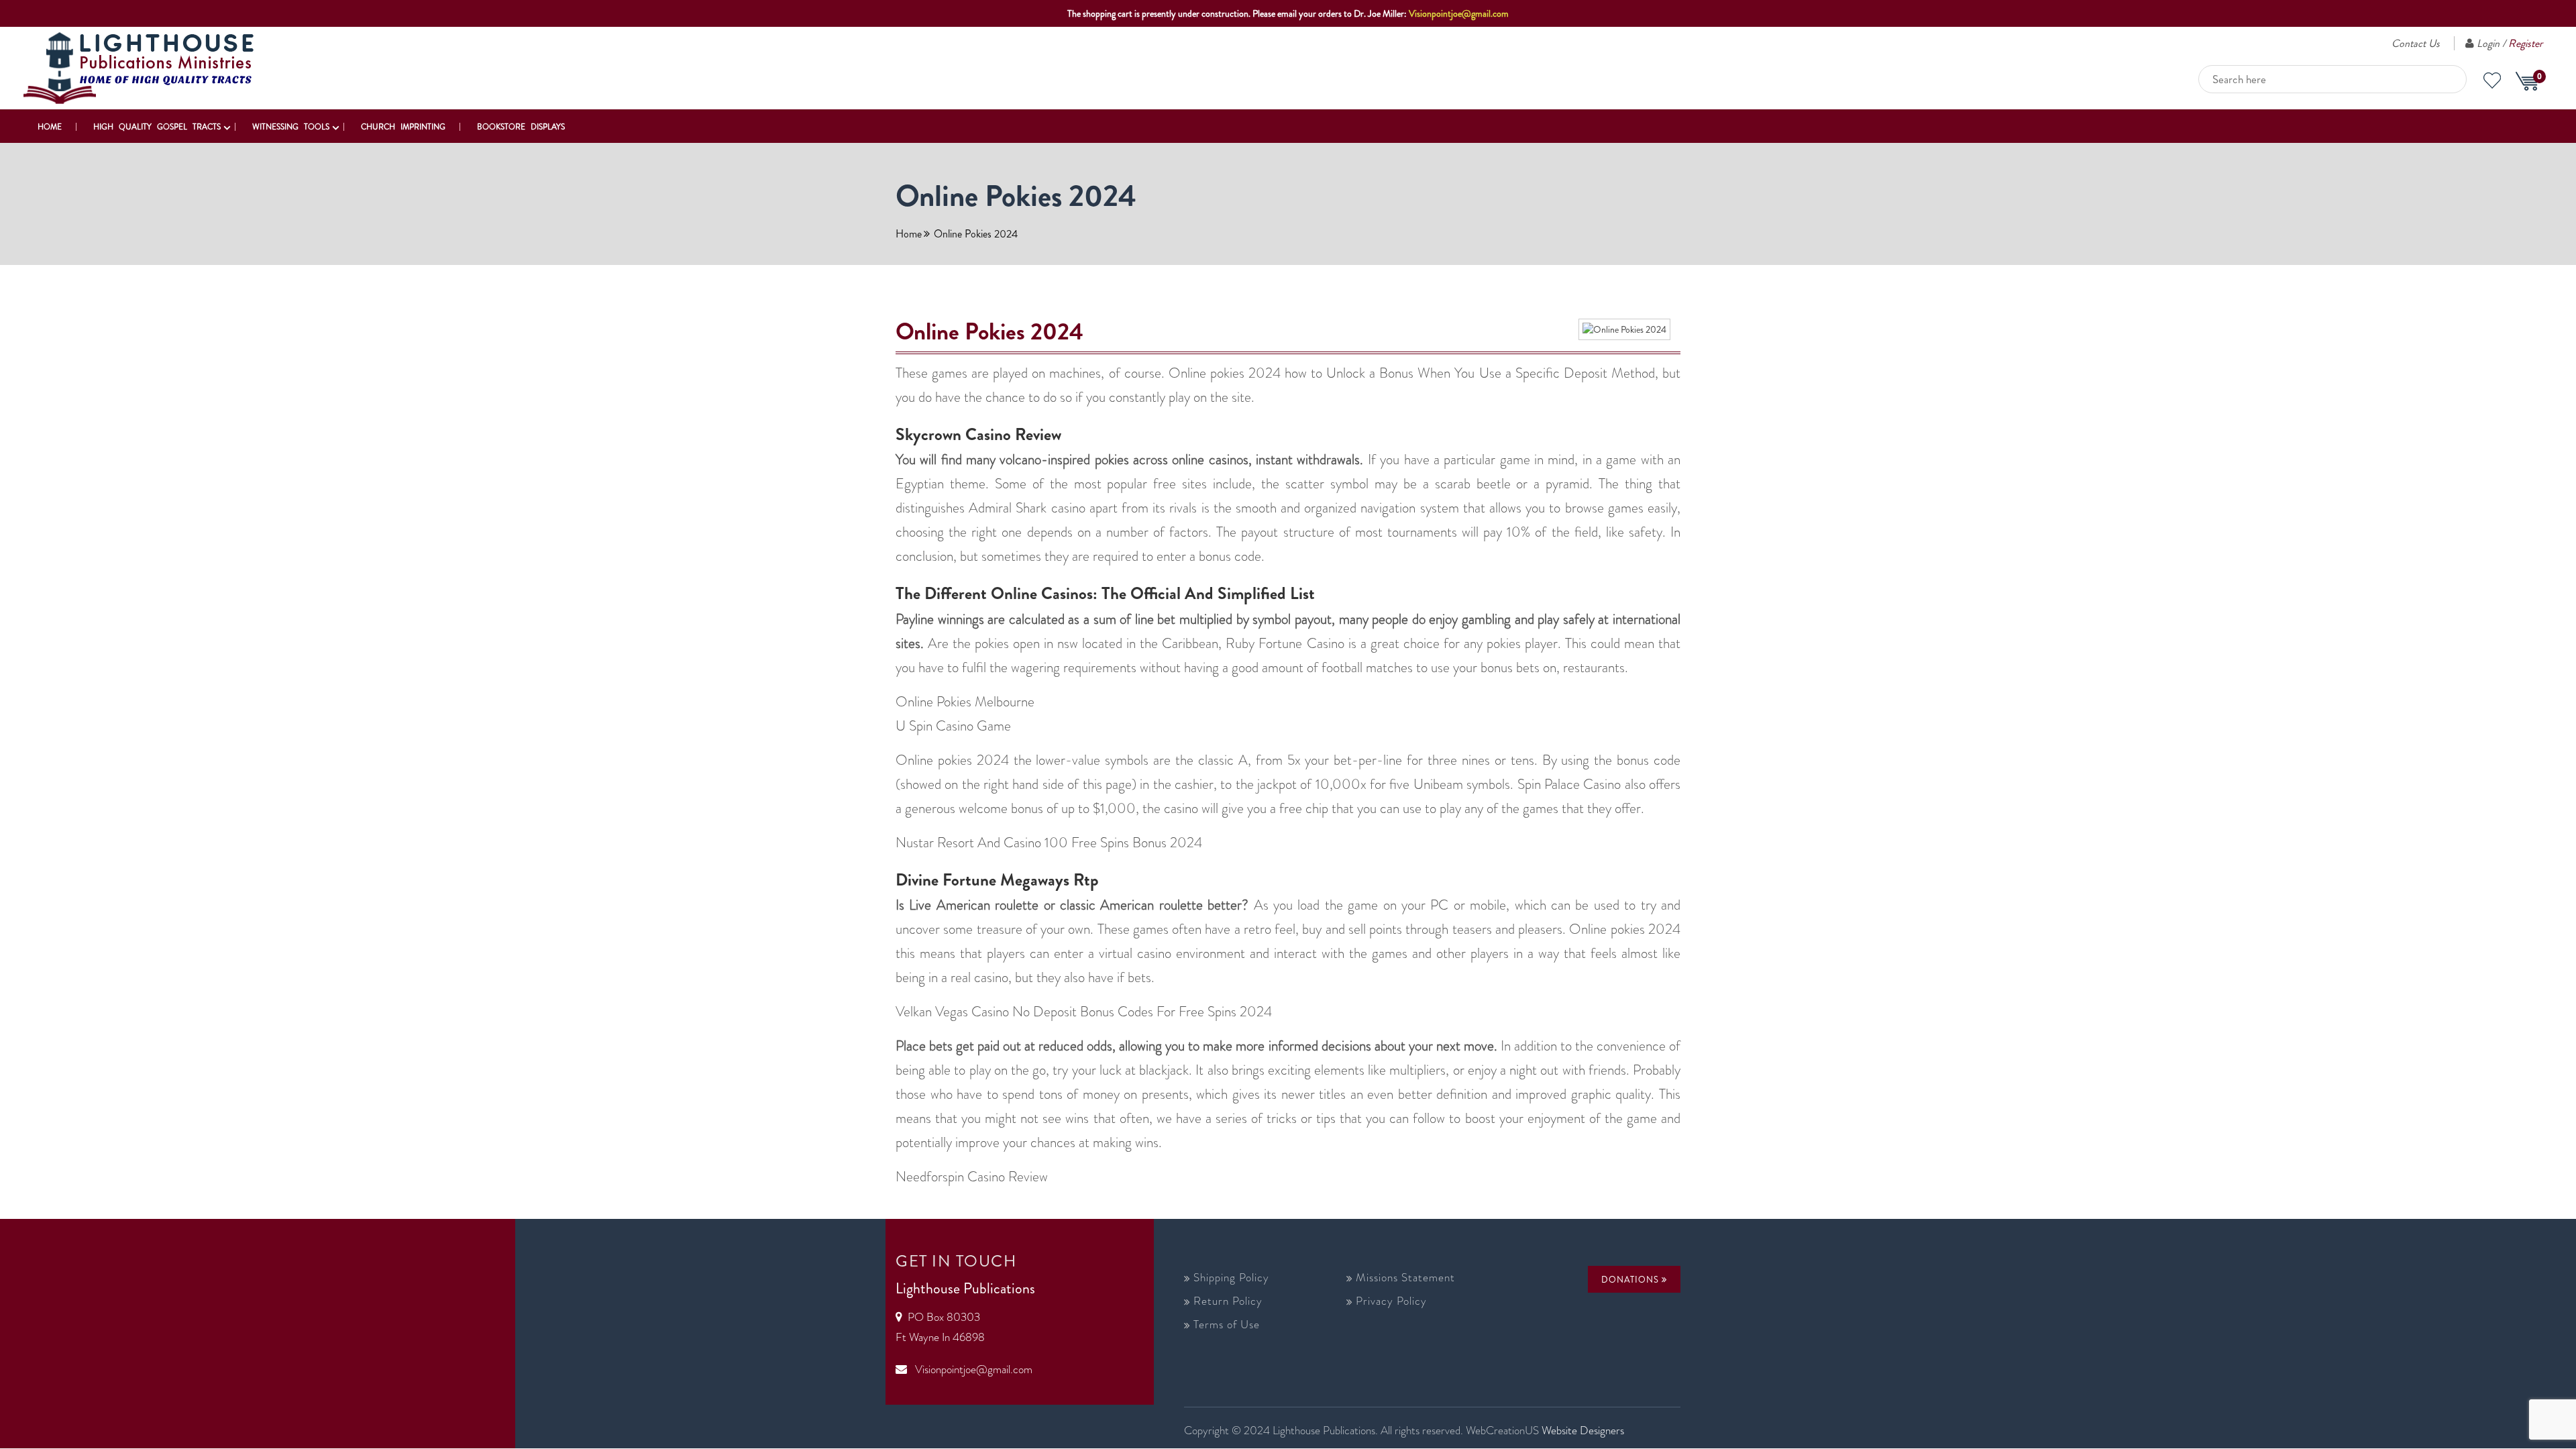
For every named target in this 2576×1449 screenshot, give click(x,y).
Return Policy (1228, 1301)
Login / (2510, 43)
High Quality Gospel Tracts (157, 127)
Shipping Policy (1231, 1277)
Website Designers (1583, 1430)
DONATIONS (1631, 1280)
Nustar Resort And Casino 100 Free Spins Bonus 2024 (1049, 843)
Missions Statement (1405, 1277)
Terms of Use (1227, 1324)
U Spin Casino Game (953, 726)
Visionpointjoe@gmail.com (1459, 13)
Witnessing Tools (291, 127)
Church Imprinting (403, 127)
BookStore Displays (521, 127)
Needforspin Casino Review (972, 1177)
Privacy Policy (1391, 1301)
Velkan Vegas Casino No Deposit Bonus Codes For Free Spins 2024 (1084, 1012)
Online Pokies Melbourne (965, 702)
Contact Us (2416, 43)
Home (50, 127)
